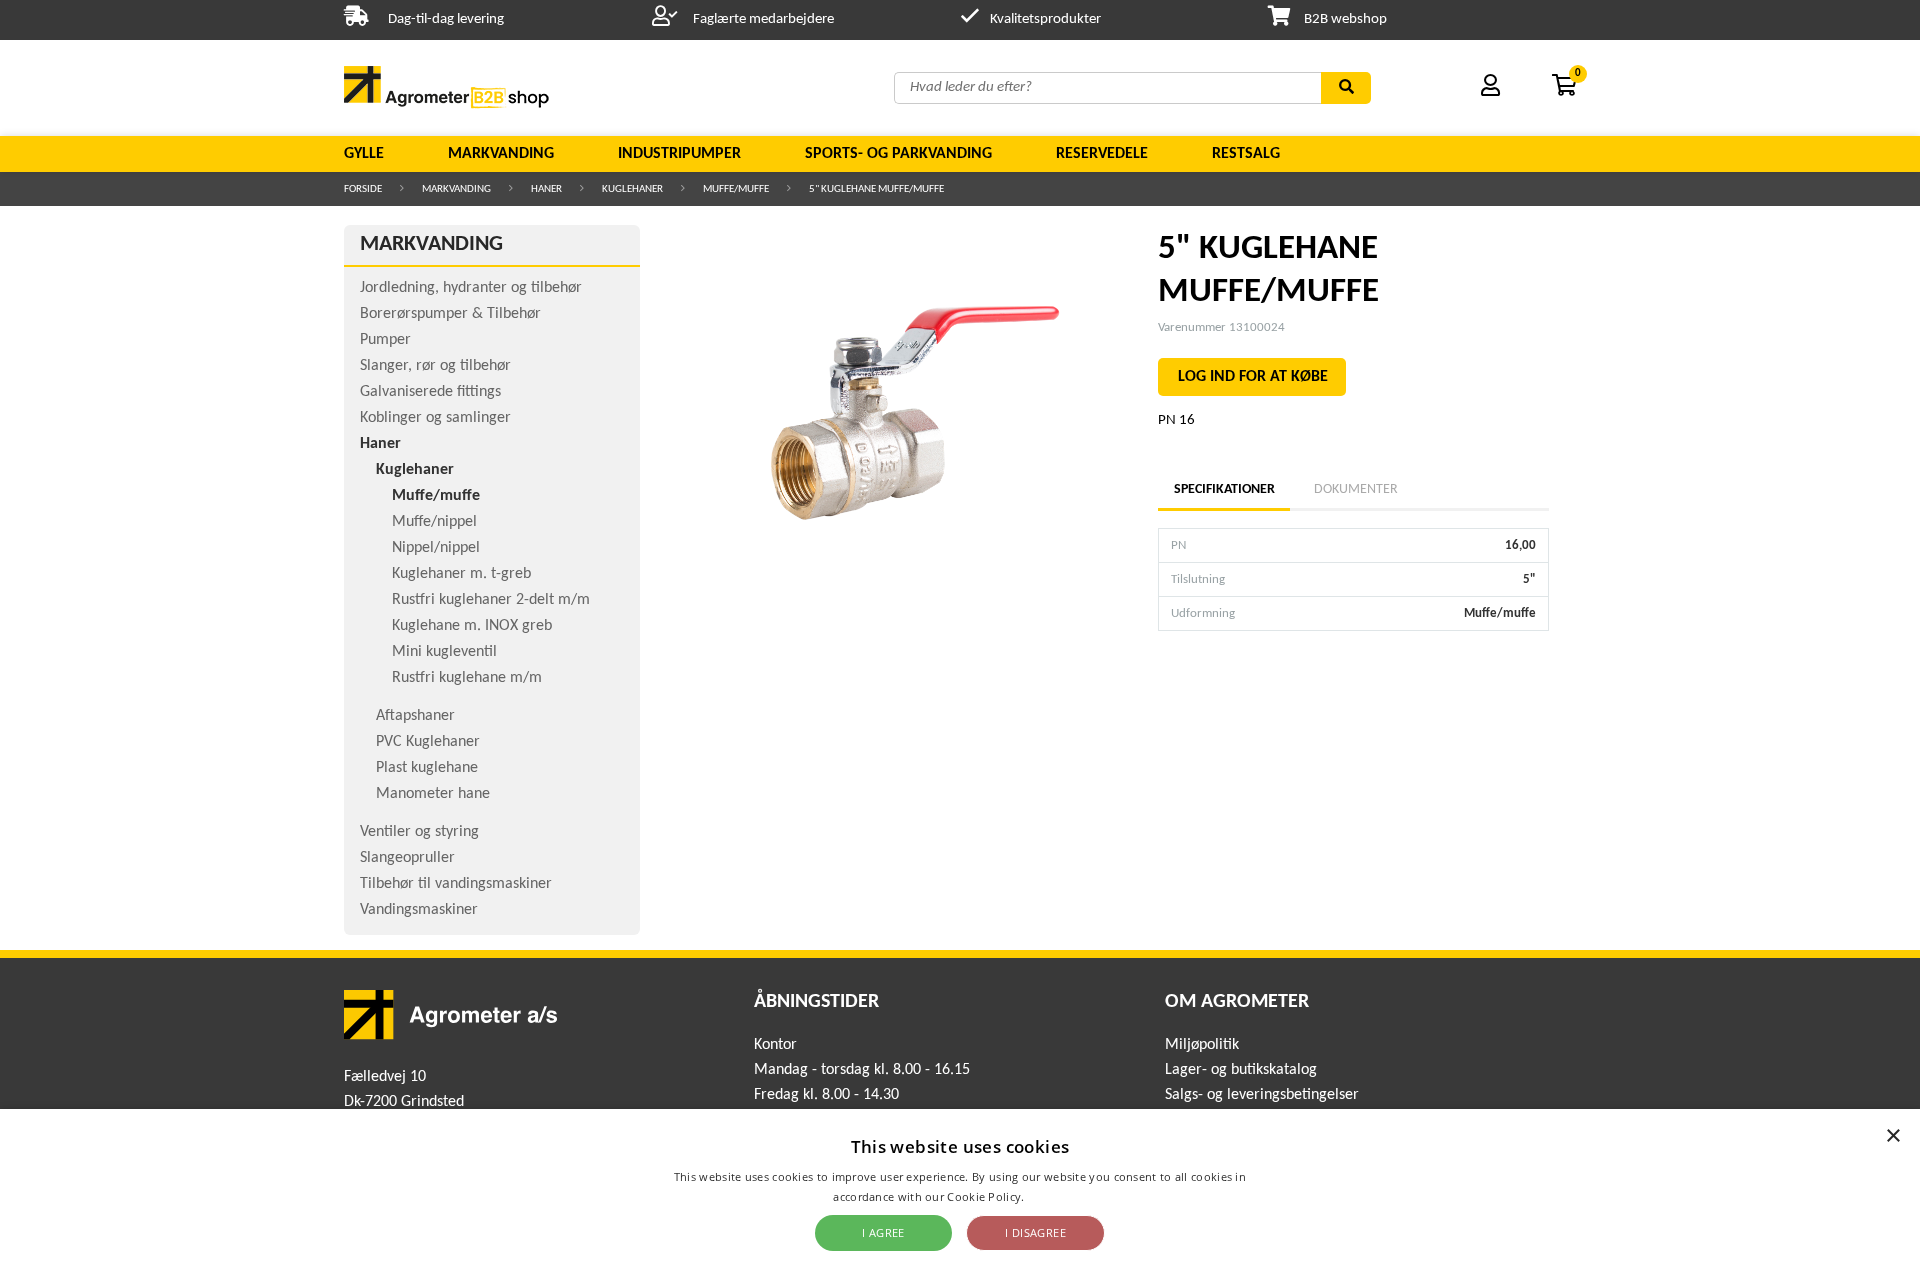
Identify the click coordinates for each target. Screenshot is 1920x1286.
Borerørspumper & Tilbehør (450, 314)
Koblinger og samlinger (435, 418)
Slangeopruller (407, 858)
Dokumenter (1356, 489)
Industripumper (679, 154)
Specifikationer (1224, 489)
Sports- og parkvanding (898, 154)
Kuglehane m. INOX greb (472, 626)
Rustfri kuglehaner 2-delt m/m (491, 600)
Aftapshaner (415, 716)
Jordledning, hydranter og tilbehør (471, 288)
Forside (363, 189)
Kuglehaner (632, 189)
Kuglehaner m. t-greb (461, 574)
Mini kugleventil (444, 652)
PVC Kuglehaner (428, 742)
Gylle (364, 154)
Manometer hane (433, 794)
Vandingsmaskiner (419, 910)
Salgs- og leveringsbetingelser (1262, 1095)
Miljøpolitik (1202, 1045)
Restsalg (1246, 154)
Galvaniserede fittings (430, 392)
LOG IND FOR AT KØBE (1253, 377)
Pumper (385, 340)
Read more (1057, 1196)
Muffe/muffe (736, 189)
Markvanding (501, 154)
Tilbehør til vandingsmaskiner (456, 884)
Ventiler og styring (419, 832)
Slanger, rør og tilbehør (435, 366)
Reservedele (1102, 154)
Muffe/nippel (434, 522)
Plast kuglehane (427, 768)
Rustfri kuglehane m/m (467, 678)
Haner (546, 189)
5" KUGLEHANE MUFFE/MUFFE (876, 189)
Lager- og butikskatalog (1241, 1070)
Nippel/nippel (436, 548)
